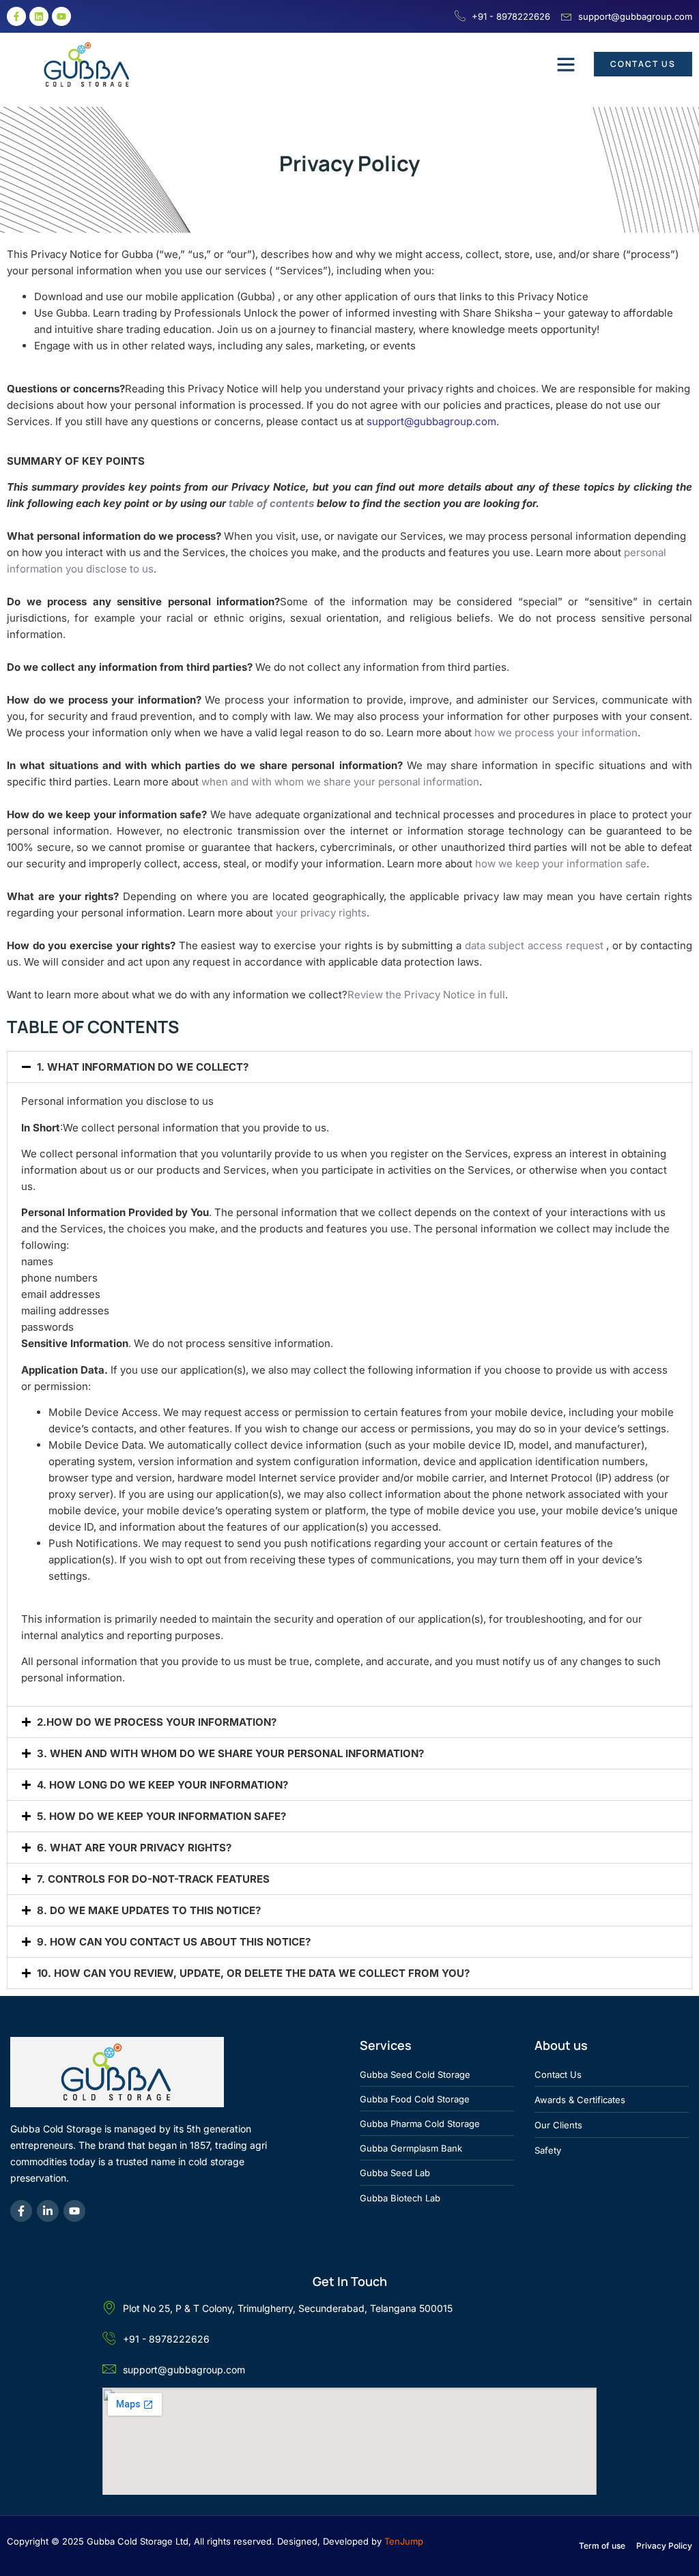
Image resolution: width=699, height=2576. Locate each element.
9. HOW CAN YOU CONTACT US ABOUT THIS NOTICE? (174, 1942)
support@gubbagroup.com (431, 421)
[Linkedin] (39, 16)
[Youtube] (61, 16)
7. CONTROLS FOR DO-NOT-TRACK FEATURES (153, 1879)
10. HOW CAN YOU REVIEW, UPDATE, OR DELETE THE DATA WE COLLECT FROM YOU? (253, 1973)
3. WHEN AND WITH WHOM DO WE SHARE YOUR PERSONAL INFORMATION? (230, 1753)
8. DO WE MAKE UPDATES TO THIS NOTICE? (149, 1910)
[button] (566, 64)
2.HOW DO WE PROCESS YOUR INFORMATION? (157, 1722)
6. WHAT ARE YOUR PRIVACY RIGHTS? (134, 1848)
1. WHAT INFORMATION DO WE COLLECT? (143, 1067)
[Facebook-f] (16, 16)
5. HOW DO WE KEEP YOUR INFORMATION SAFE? (161, 1816)
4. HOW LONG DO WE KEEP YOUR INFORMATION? (162, 1785)
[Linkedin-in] (48, 2211)
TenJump (404, 2541)
